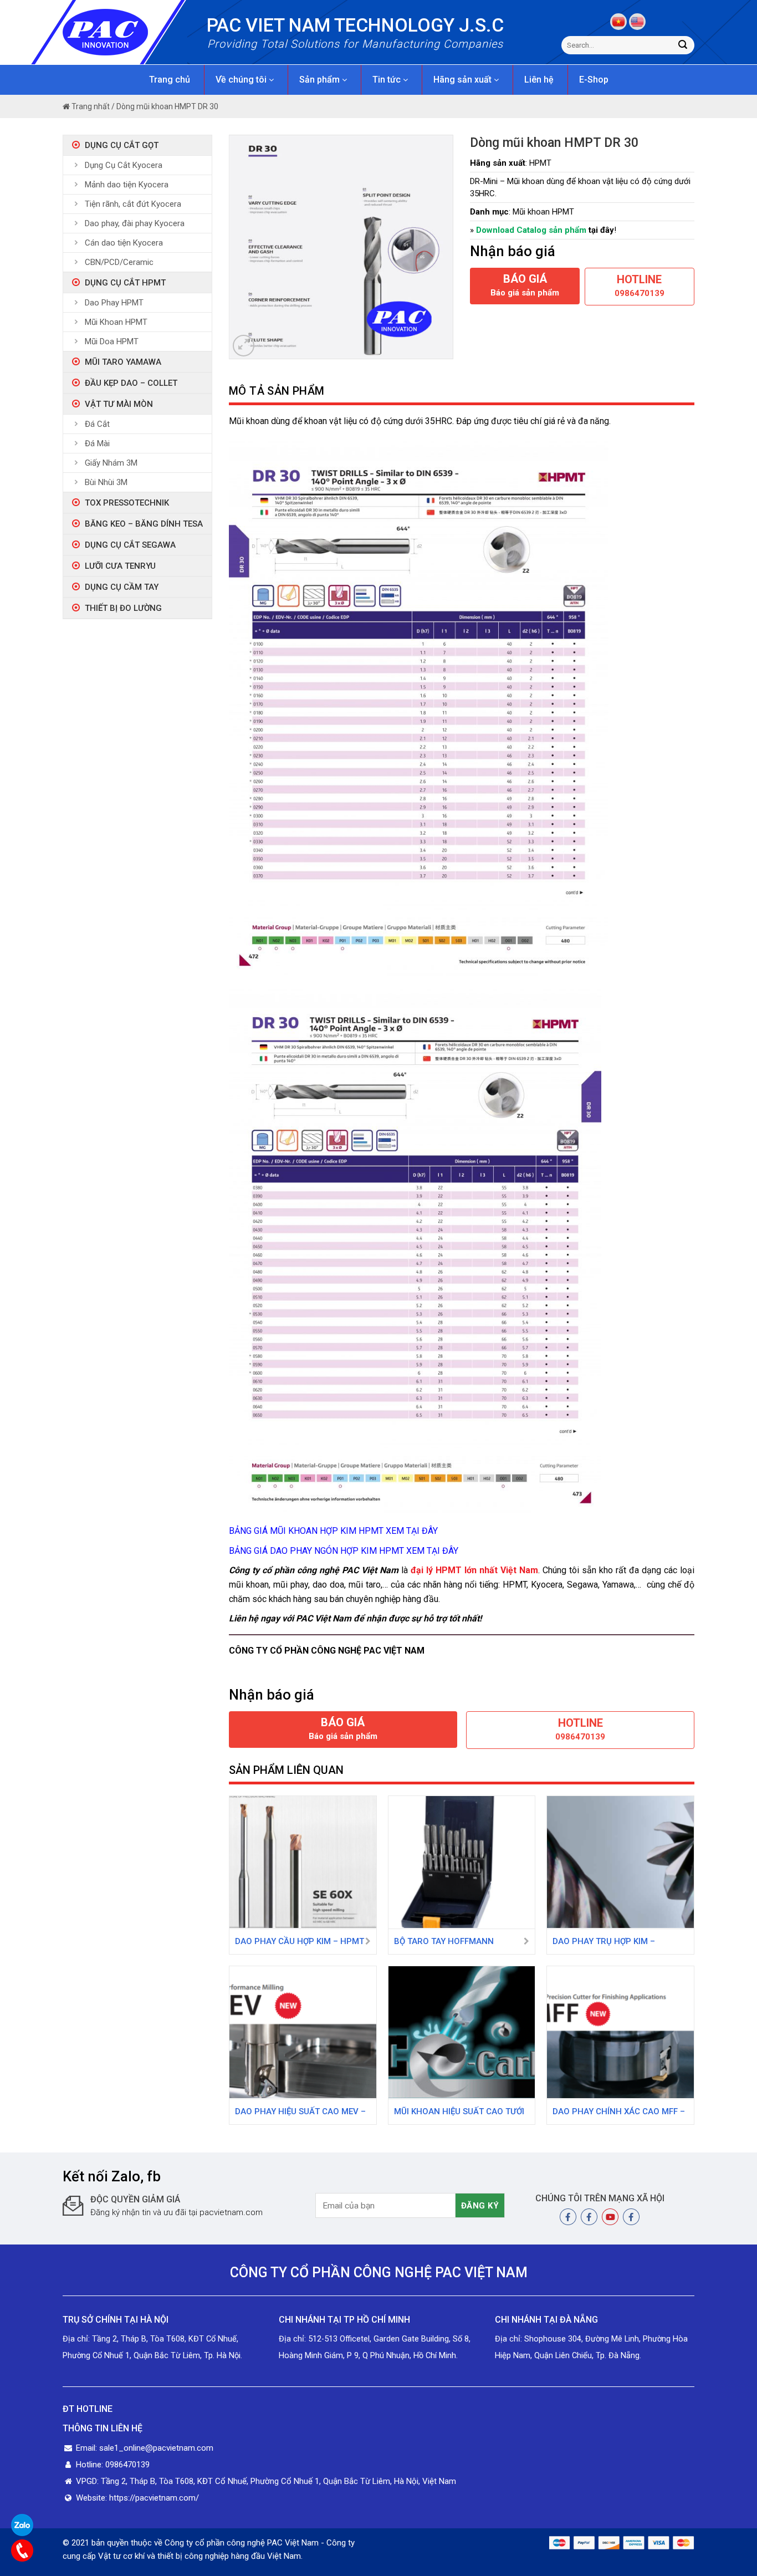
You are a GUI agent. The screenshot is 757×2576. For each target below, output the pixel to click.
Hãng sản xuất (464, 80)
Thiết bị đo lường (123, 608)
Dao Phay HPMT (114, 303)
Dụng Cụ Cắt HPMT (125, 283)
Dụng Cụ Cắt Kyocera (124, 165)
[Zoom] (244, 346)
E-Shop (594, 80)
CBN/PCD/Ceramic (119, 262)
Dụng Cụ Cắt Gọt (122, 145)
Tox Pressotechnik (127, 503)
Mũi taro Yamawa (123, 362)
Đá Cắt (97, 424)
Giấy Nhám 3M (111, 463)
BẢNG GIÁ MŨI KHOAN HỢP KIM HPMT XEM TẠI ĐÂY (333, 1531)
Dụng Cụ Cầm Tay (122, 587)
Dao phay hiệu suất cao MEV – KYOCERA (300, 2113)
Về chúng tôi (242, 80)
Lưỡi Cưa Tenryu (120, 566)
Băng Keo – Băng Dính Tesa (144, 524)
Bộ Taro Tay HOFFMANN (444, 1941)
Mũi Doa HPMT (112, 341)
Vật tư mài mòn (119, 404)
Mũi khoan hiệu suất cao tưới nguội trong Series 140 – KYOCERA (459, 2113)
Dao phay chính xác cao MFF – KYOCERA (619, 2113)
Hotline (640, 285)
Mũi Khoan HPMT (116, 322)
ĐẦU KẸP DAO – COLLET (131, 383)
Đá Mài (97, 443)
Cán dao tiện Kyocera (124, 243)
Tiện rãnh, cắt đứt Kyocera (133, 204)
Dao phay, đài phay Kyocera (135, 223)
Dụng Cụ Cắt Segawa (130, 545)
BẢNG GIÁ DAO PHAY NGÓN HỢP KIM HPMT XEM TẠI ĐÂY (344, 1551)
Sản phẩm (321, 80)
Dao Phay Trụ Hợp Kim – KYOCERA (604, 1942)
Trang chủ (170, 80)
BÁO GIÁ (525, 285)
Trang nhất (90, 106)
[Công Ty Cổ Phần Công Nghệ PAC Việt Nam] (125, 32)
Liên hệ (539, 80)
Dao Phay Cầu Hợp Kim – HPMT (300, 1941)
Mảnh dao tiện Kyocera (127, 185)
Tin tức (388, 80)
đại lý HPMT (436, 1570)
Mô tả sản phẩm (277, 391)
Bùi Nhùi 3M (106, 482)
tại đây (601, 230)
